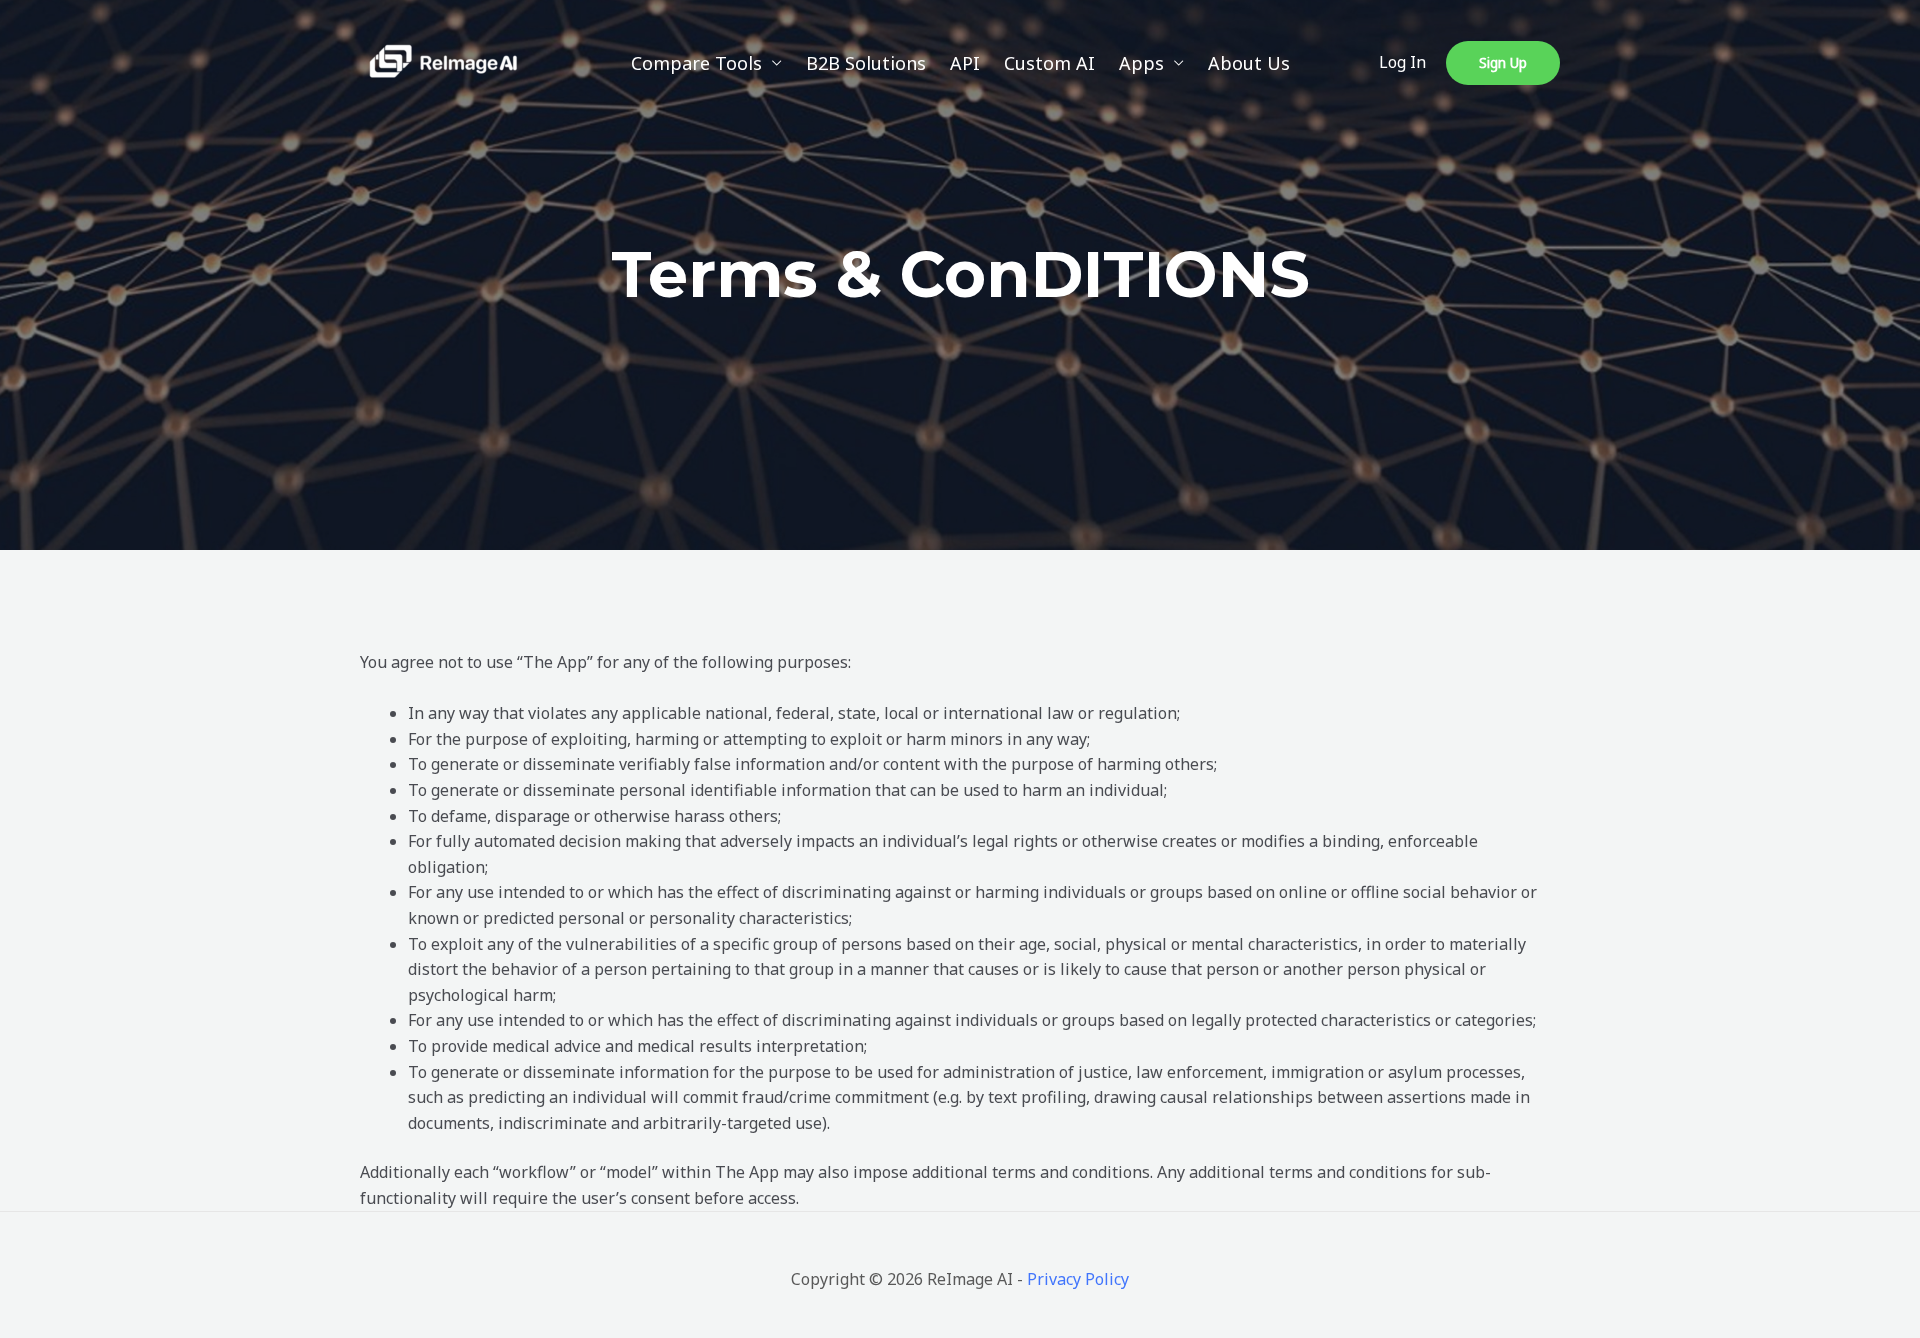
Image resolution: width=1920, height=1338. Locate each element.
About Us (1249, 63)
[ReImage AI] (443, 61)
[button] (1503, 63)
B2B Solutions (866, 63)
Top (1872, 1290)
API (965, 63)
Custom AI (1049, 63)
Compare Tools (696, 63)
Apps (1141, 63)
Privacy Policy (1078, 1279)
